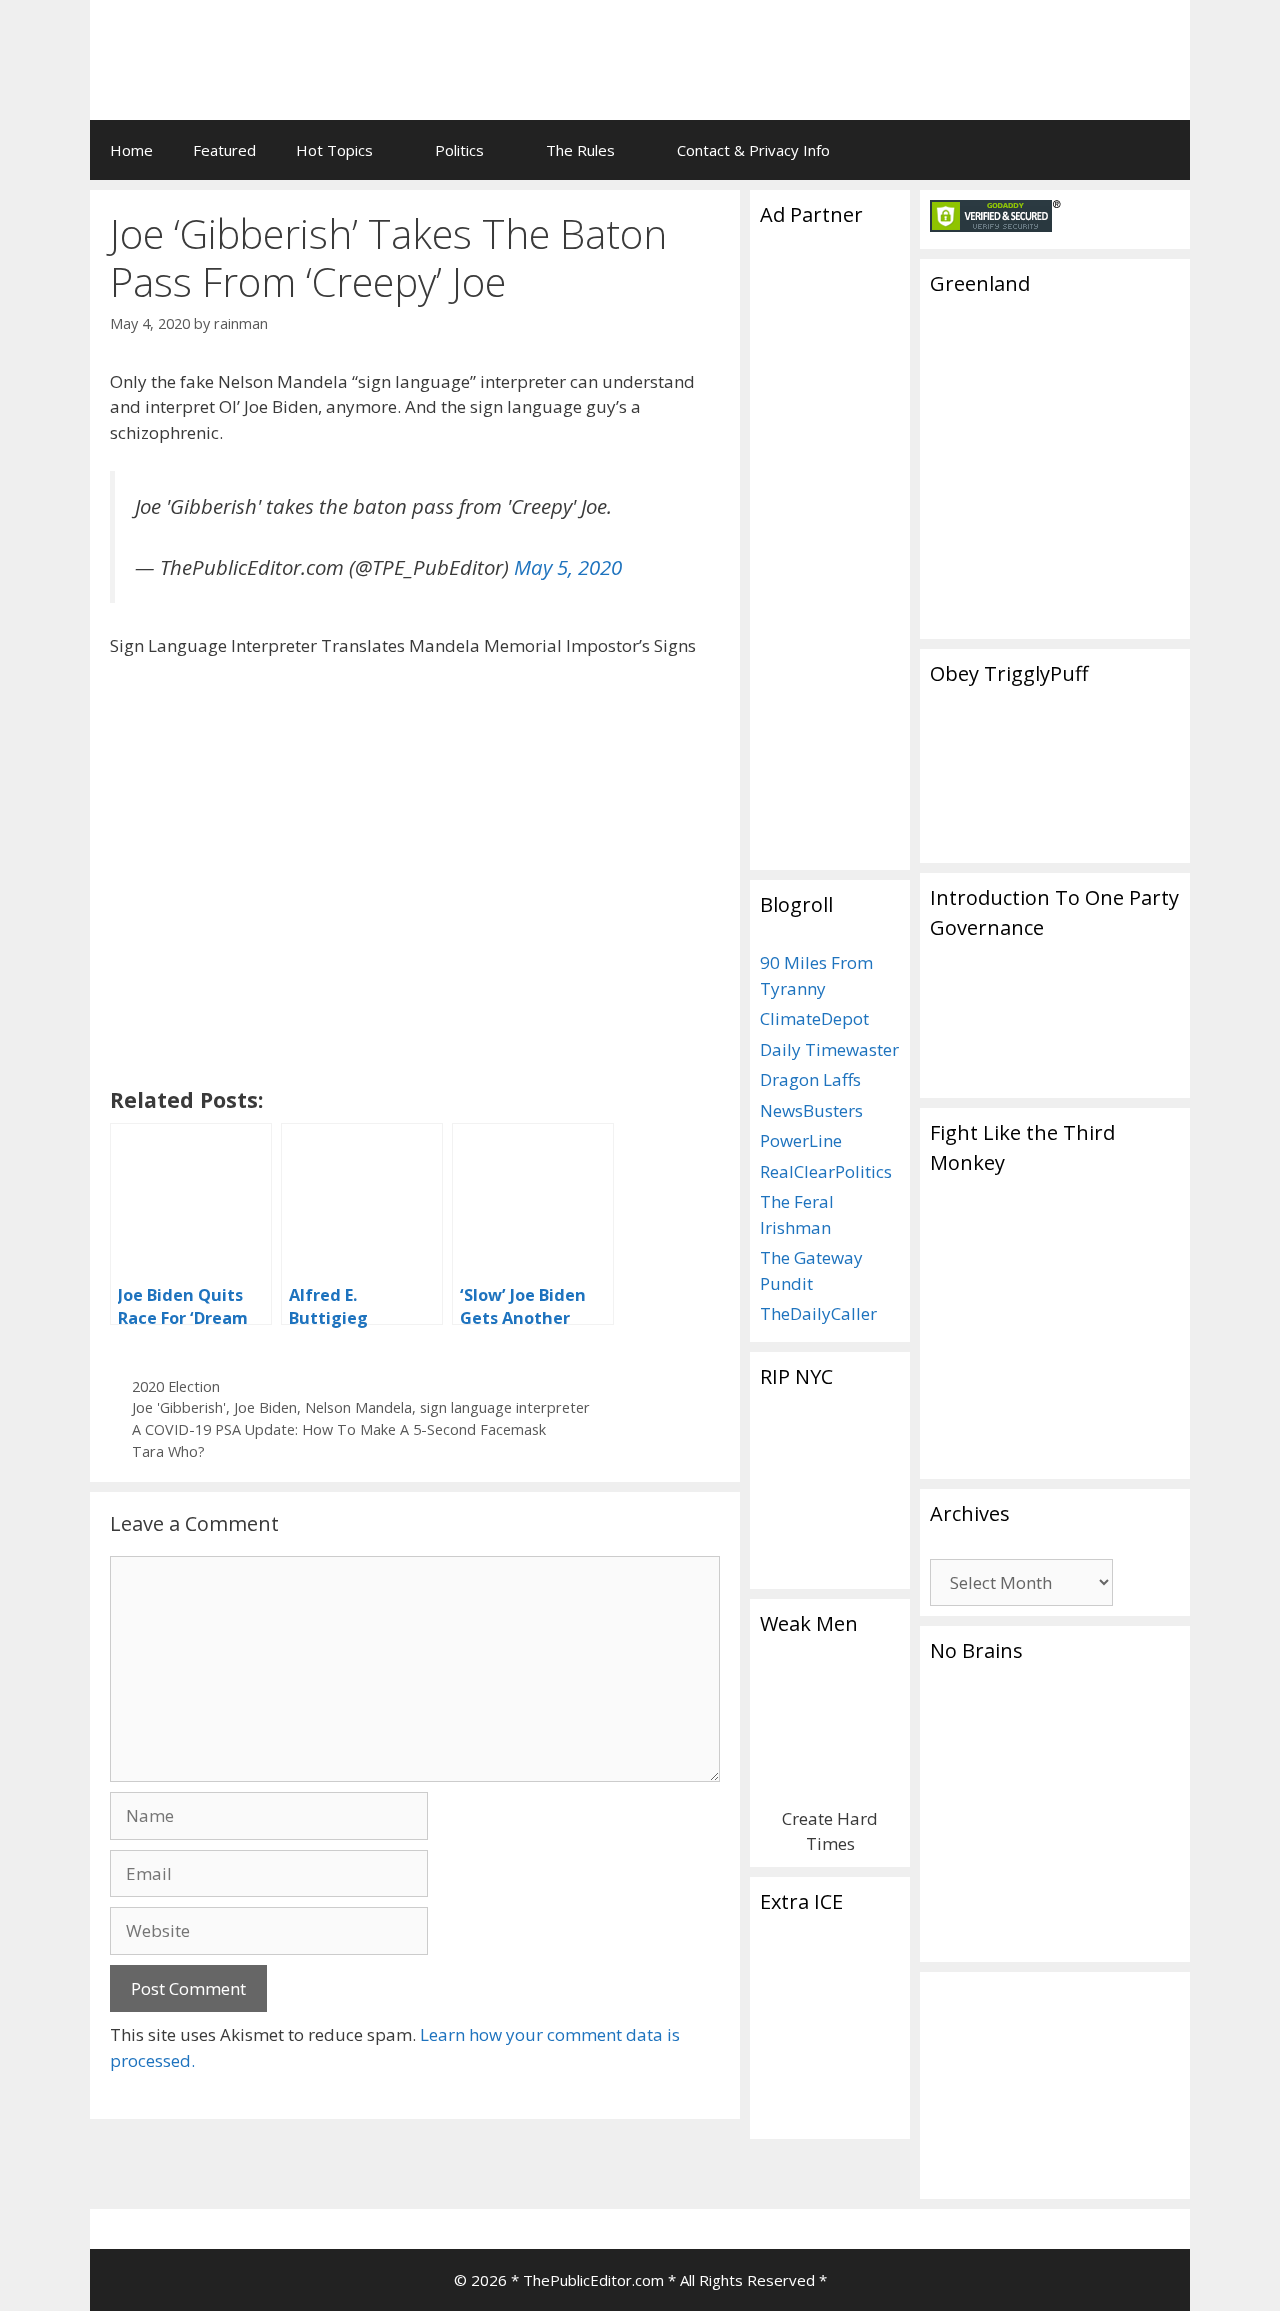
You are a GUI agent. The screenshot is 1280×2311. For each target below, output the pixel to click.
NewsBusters (811, 1110)
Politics (459, 150)
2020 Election (176, 1386)
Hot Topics (334, 150)
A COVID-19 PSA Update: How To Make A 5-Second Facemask (339, 1429)
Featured (224, 150)
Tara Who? (168, 1451)
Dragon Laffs (810, 1079)
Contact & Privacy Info (753, 150)
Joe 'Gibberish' (179, 1407)
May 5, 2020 (568, 567)
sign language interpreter (505, 1407)
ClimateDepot (814, 1018)
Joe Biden (265, 1407)
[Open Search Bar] (1160, 150)
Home (131, 150)
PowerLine (801, 1140)
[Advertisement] (926, 45)
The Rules (580, 150)
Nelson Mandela (358, 1407)
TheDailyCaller (818, 1313)
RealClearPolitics (826, 1171)
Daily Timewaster (829, 1049)
